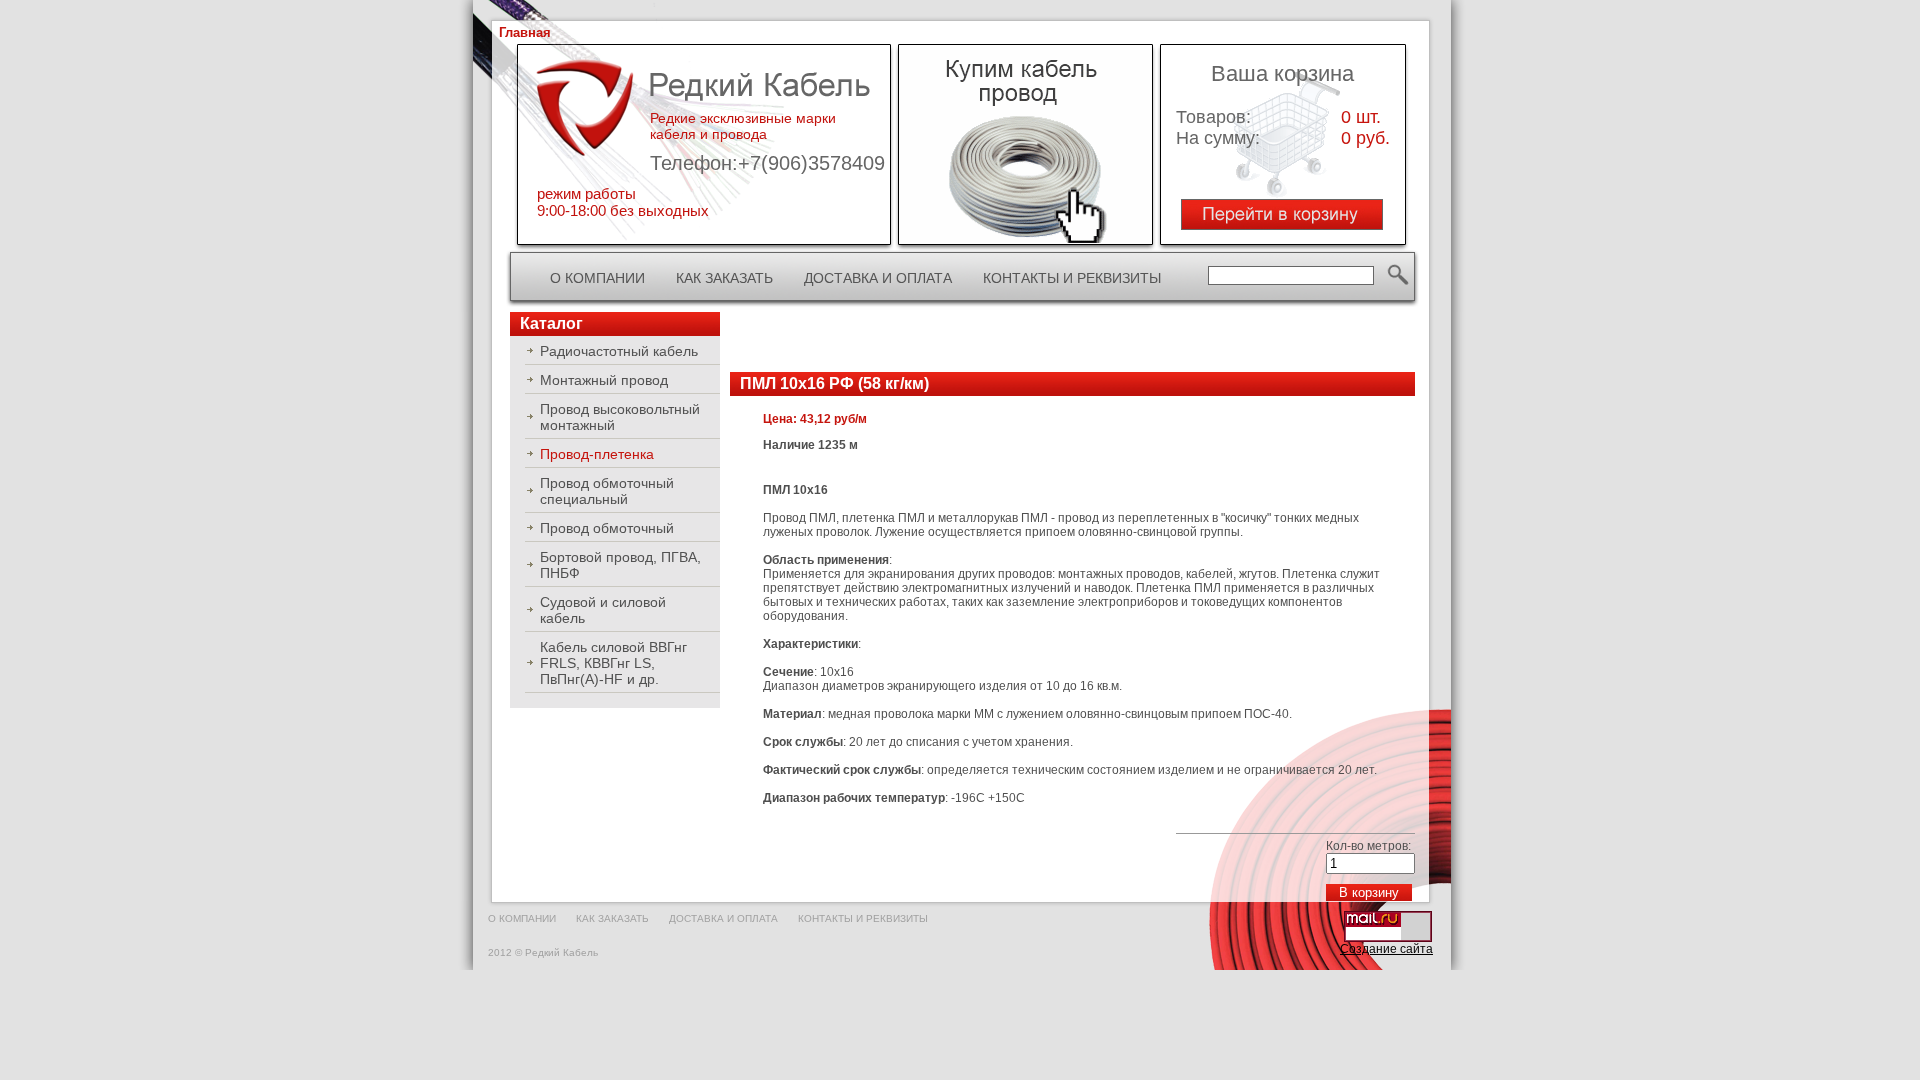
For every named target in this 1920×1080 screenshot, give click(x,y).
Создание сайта (1386, 949)
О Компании (597, 278)
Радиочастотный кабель (619, 351)
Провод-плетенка (597, 454)
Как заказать (724, 278)
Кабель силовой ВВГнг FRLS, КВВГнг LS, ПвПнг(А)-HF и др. (613, 663)
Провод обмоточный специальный (607, 491)
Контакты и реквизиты (1072, 278)
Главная (525, 32)
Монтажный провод (604, 380)
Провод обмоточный (607, 528)
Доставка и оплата (878, 278)
